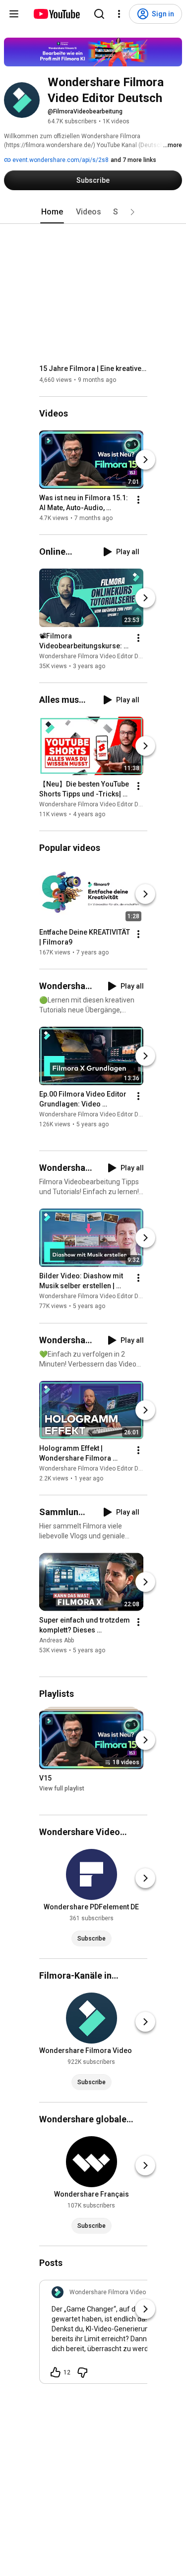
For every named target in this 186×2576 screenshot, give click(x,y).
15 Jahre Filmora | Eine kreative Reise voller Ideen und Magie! (93, 368)
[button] (132, 212)
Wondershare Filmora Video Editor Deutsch (98, 656)
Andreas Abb (57, 1640)
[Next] (145, 460)
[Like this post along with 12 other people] (56, 2372)
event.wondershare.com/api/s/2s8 (60, 160)
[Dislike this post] (82, 2372)
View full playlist (62, 1788)
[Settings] (119, 14)
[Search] (99, 14)
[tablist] (93, 212)
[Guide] (14, 14)
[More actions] (138, 500)
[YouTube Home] (56, 14)
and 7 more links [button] (133, 160)
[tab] (52, 212)
